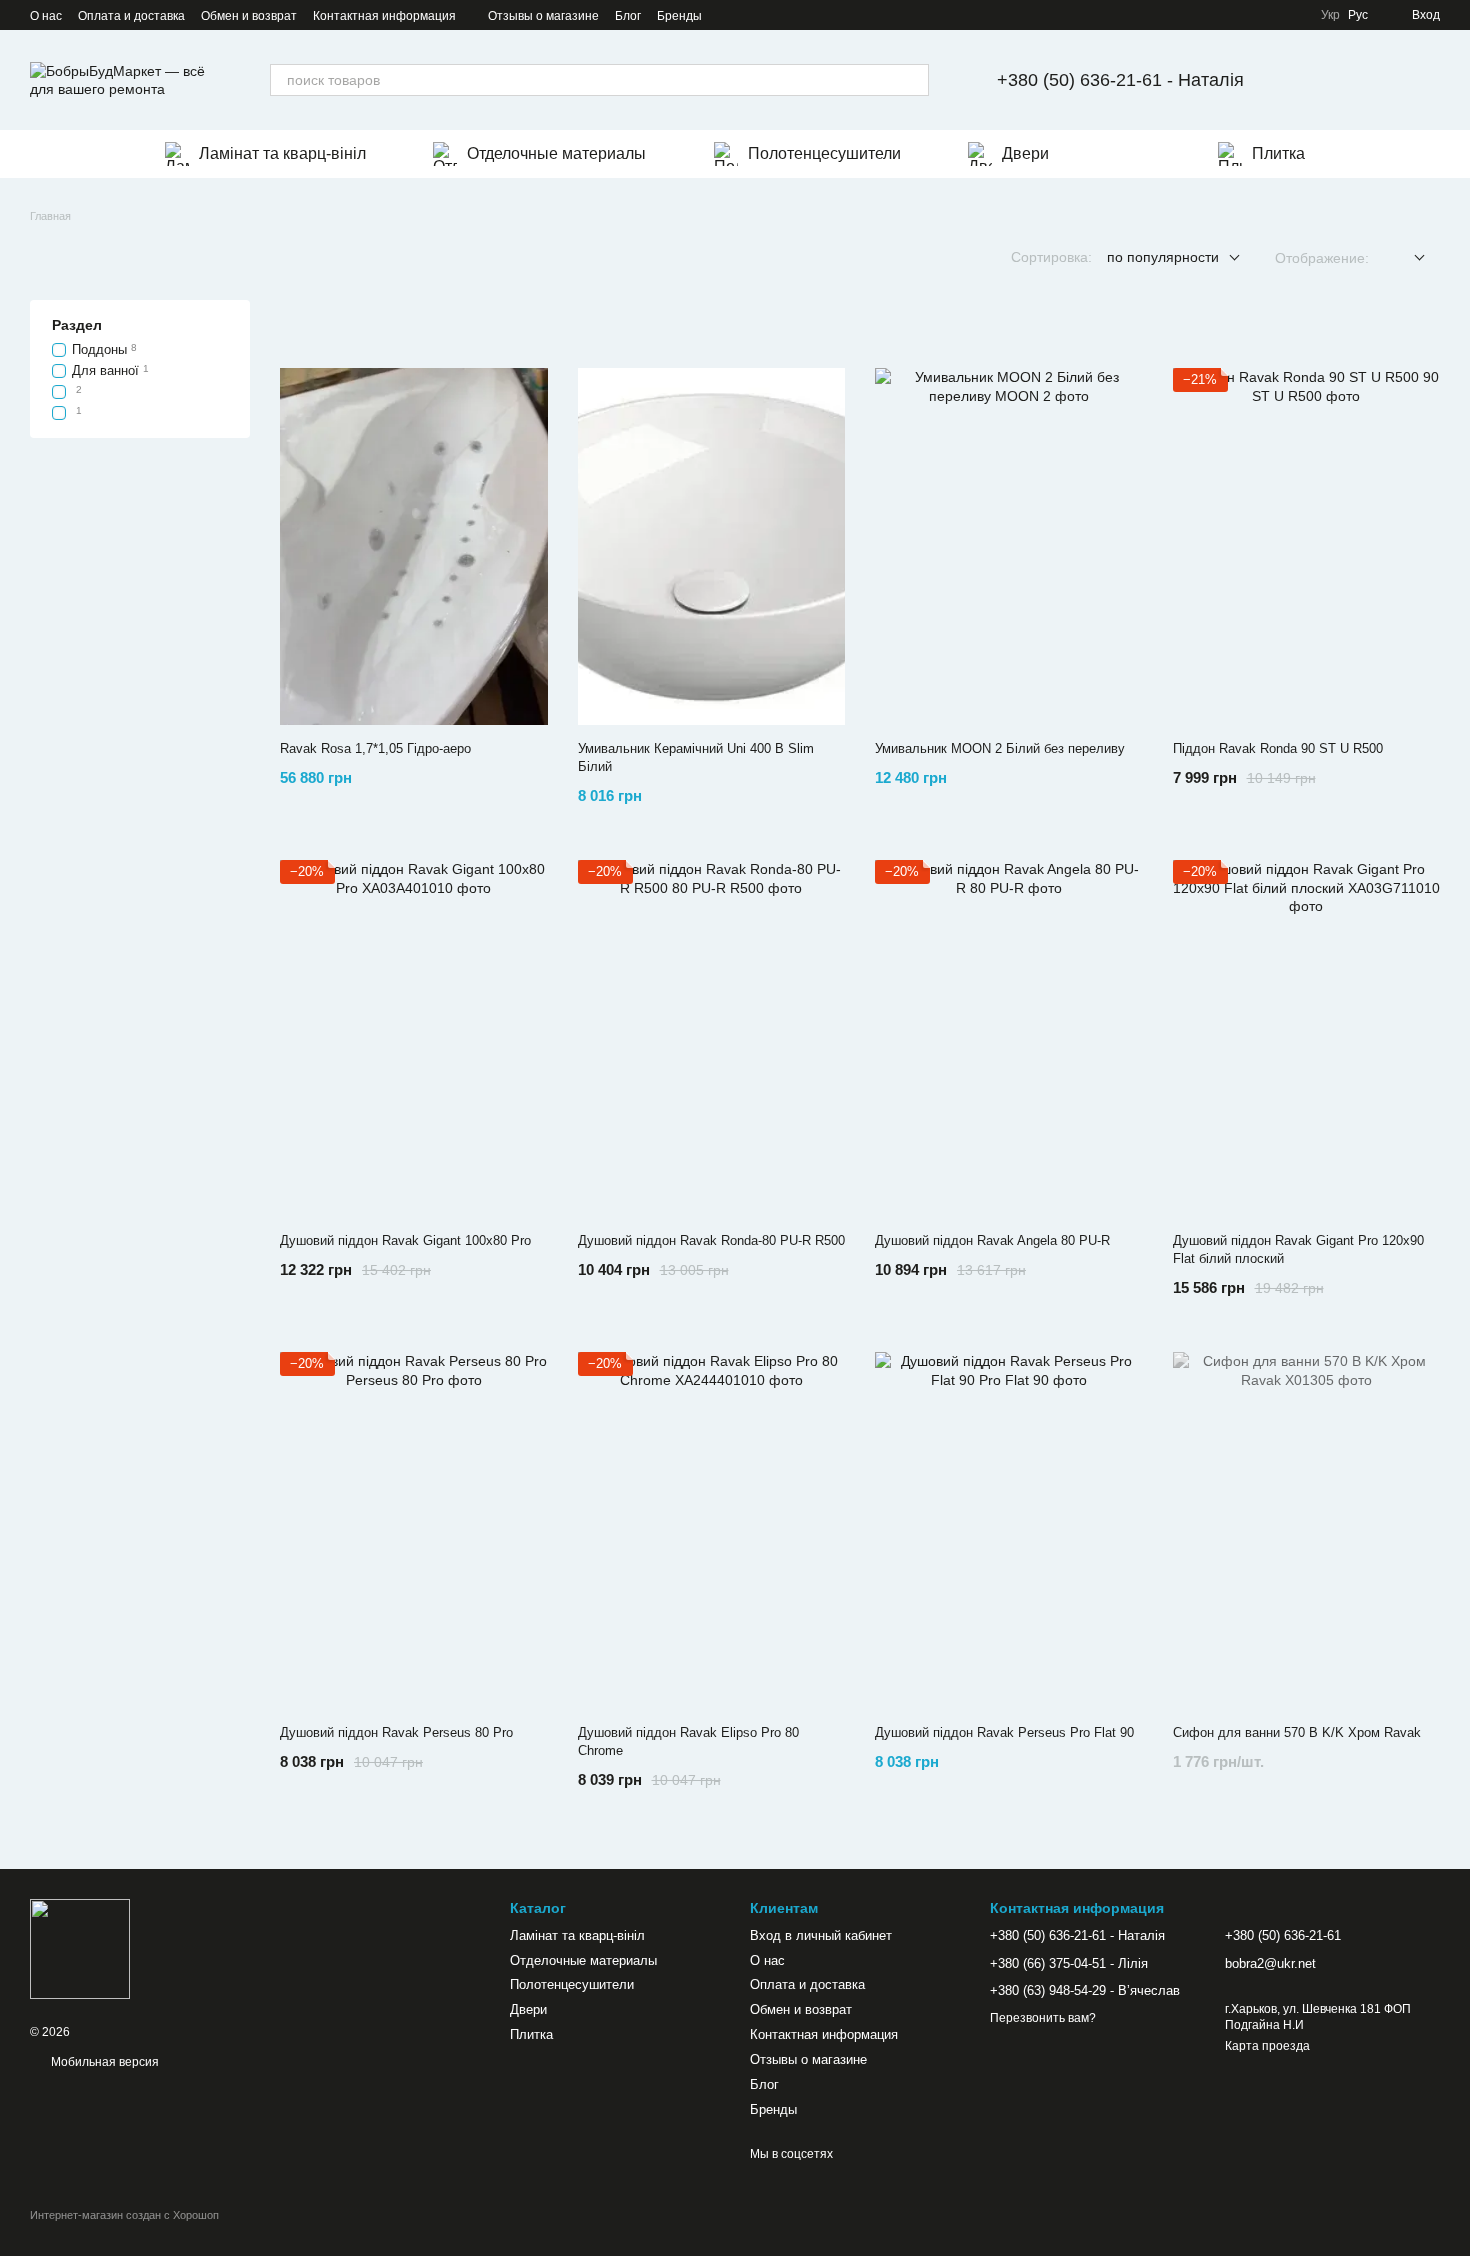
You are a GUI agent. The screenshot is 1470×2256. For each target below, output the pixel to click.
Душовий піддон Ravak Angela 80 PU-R (992, 1240)
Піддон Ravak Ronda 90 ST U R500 (1278, 748)
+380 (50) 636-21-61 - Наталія (1120, 80)
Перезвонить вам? (1043, 2018)
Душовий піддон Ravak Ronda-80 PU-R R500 (711, 1240)
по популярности (1163, 257)
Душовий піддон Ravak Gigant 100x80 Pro (405, 1240)
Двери (1025, 153)
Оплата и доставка (131, 16)
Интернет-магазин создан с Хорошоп (124, 2215)
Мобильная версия (103, 2062)
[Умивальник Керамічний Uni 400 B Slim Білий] (712, 546)
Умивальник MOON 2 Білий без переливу (1000, 748)
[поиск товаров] (913, 80)
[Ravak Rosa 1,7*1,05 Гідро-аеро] (414, 546)
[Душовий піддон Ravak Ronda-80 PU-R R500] (712, 1038)
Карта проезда (1267, 2046)
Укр (1330, 15)
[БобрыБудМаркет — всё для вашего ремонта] (80, 1949)
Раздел (77, 325)
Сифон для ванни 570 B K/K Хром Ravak (1297, 1732)
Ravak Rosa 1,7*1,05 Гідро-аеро (375, 748)
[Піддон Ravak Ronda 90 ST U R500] (1307, 546)
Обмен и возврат (249, 16)
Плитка (1278, 153)
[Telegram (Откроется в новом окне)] (754, 15)
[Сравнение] (1372, 80)
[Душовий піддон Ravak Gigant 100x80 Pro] (414, 1038)
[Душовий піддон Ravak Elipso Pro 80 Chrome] (712, 1530)
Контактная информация (384, 16)
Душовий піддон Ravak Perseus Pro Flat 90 (1004, 1732)
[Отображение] (1404, 258)
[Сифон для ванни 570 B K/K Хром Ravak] (1307, 1530)
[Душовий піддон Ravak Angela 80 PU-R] (1009, 1038)
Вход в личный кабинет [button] (821, 1935)
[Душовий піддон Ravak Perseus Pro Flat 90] (1009, 1530)
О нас (46, 16)
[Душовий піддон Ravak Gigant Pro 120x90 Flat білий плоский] (1307, 1038)
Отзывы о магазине (543, 16)
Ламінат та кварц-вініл (282, 153)
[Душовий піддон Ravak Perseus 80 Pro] (414, 1530)
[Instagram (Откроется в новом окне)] (730, 15)
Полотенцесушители (824, 153)
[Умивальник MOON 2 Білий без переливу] (1009, 546)
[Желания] (1320, 80)
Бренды (679, 16)
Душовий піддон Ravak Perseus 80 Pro (396, 1732)
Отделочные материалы (556, 153)
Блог (628, 16)
